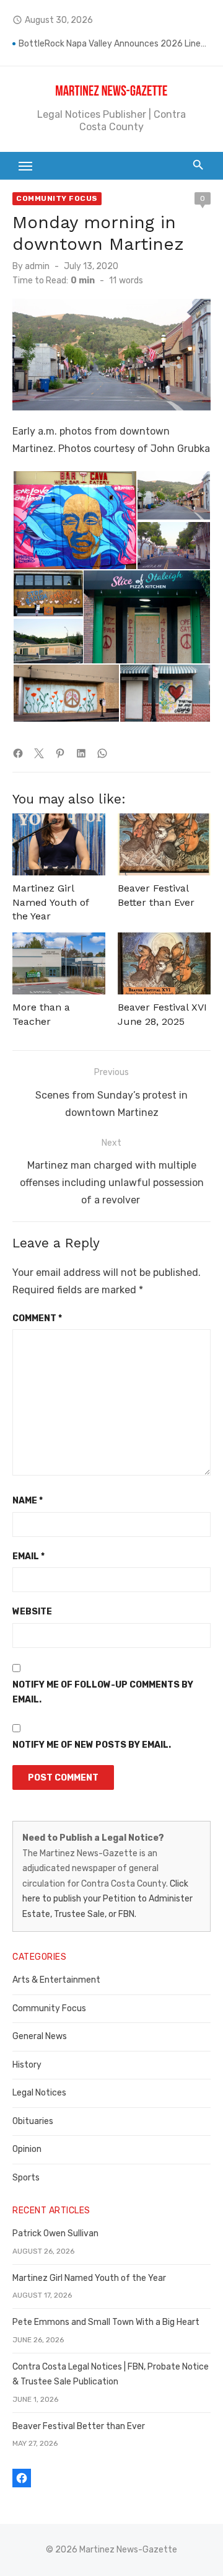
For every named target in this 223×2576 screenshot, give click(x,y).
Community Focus (57, 198)
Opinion (27, 2149)
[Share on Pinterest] (60, 753)
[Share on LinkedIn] (81, 753)
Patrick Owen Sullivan (55, 2233)
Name (28, 1501)
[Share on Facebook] (18, 753)
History (27, 2065)
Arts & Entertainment (56, 1980)
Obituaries (33, 2121)
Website (32, 1612)
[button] (74, 520)
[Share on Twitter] (39, 753)
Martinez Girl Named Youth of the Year (50, 902)
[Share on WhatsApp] (102, 753)
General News (40, 2036)
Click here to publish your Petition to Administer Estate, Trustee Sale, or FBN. (107, 1899)
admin (37, 266)
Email (28, 1556)
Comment (37, 1318)
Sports (26, 2178)
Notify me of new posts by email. (92, 1745)
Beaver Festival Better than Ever (79, 2426)
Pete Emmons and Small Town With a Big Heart (106, 2322)
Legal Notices (39, 2093)
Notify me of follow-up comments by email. (103, 1693)
